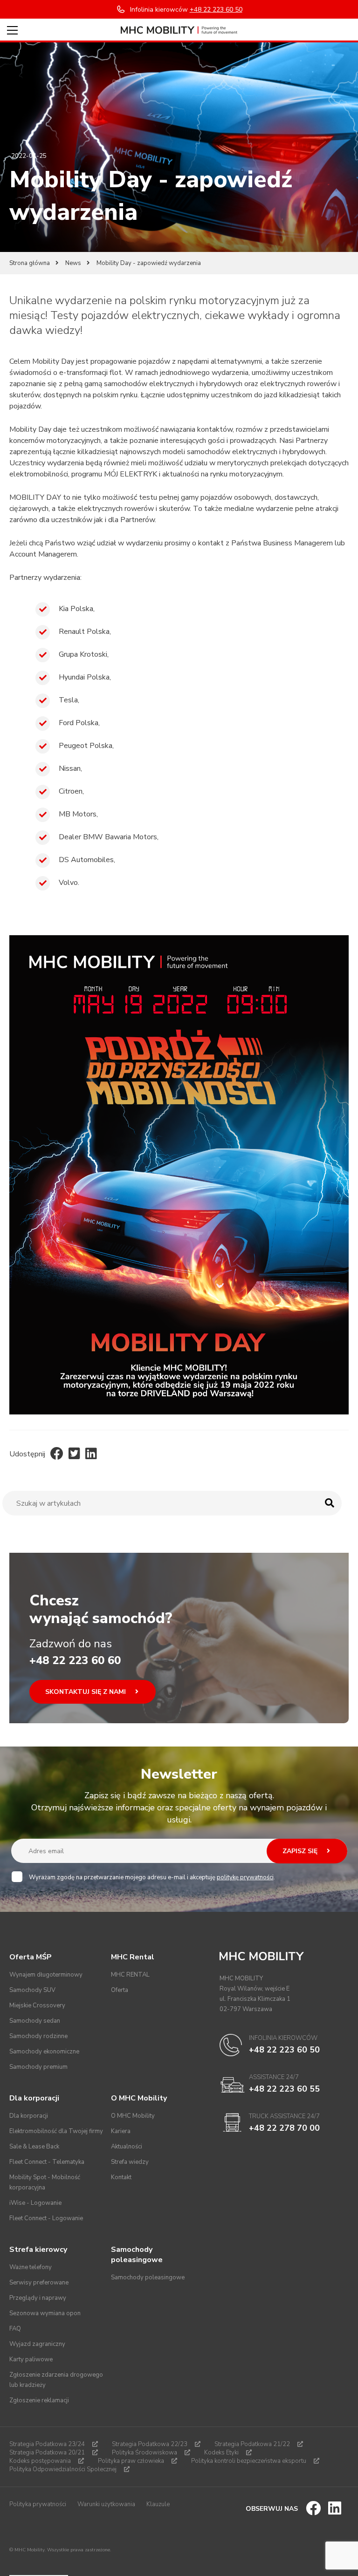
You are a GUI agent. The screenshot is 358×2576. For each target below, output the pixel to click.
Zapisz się (301, 1851)
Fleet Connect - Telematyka (47, 2162)
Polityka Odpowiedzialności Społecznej (63, 2469)
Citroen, (71, 791)
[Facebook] (57, 1454)
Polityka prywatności (38, 2504)
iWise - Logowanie (35, 2203)
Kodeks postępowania (40, 2461)
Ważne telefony (31, 2267)
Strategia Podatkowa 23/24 (47, 2444)
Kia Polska (76, 609)
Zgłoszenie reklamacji (39, 2400)
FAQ (15, 2329)
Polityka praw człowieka (131, 2461)
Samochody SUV (32, 1990)
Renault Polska (84, 632)
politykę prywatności (245, 1877)
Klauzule (158, 2504)
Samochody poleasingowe (148, 2277)
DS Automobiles (86, 860)
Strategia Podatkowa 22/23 (150, 2444)
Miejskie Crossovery (37, 2005)
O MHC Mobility (133, 2116)
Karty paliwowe (31, 2359)
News (73, 263)
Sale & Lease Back (34, 2147)
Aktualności (127, 2147)
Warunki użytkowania (106, 2504)
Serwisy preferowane (39, 2283)
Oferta (120, 1990)
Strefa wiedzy (130, 2162)
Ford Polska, (79, 723)
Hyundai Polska (84, 677)
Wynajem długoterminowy (46, 1975)
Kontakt (121, 2177)
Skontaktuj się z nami (86, 1692)
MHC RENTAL (130, 1975)
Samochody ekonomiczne (44, 2052)
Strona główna (30, 263)
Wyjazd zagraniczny (37, 2344)
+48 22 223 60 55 (284, 2089)
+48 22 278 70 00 (284, 2128)
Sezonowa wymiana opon (45, 2313)
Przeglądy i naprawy (38, 2298)
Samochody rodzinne (38, 2036)
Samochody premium (38, 2067)
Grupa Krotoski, (84, 654)
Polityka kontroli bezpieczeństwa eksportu (249, 2461)
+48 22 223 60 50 (284, 2050)
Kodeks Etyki (221, 2453)
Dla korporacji (29, 2116)
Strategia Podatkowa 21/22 (252, 2444)
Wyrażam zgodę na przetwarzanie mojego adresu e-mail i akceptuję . (152, 1877)
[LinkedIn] (91, 1454)
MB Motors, (78, 814)
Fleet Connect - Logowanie (46, 2218)
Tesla (68, 700)
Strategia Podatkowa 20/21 (47, 2453)
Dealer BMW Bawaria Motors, (109, 837)
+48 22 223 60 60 (75, 1660)
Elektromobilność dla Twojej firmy (56, 2131)
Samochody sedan (35, 2021)
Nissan (70, 768)
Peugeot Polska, (86, 746)
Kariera (121, 2131)
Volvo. (69, 883)
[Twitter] (74, 1454)
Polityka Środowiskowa (145, 2453)
